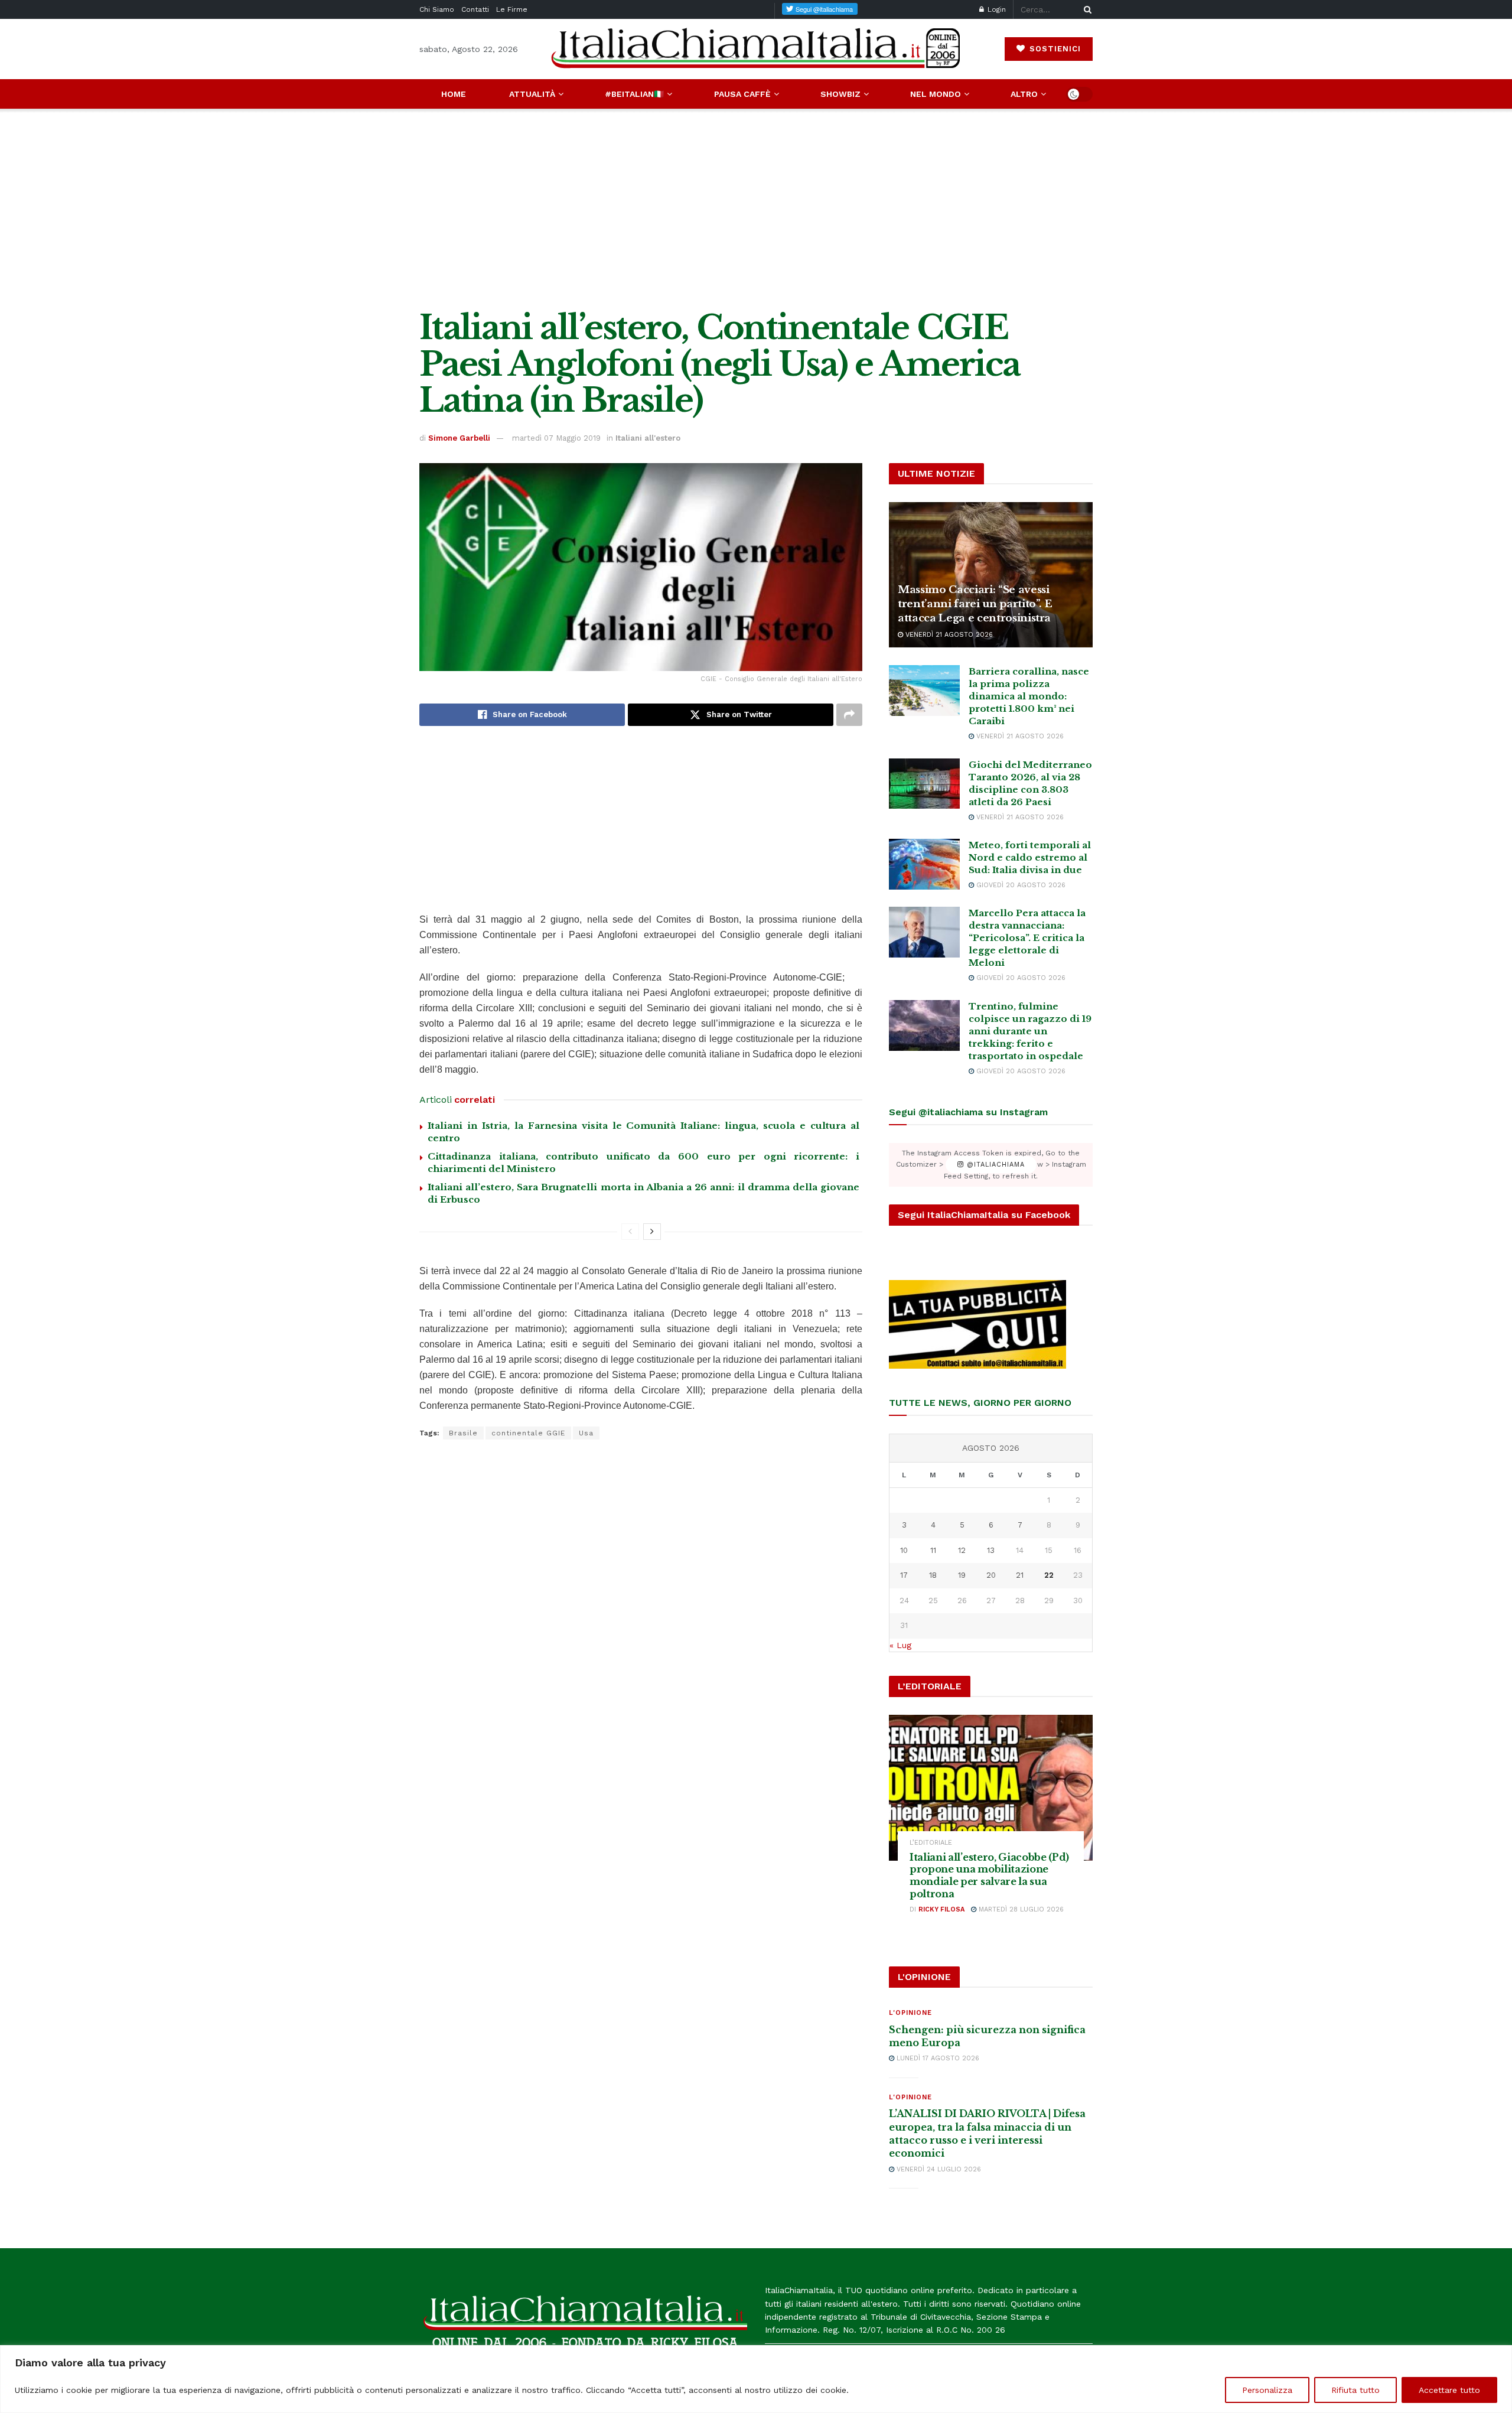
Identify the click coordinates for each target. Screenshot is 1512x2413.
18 (933, 1575)
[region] (756, 2379)
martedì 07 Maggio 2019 (556, 438)
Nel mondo (936, 94)
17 (904, 1575)
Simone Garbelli (459, 438)
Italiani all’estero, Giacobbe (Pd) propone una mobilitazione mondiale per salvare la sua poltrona (989, 1875)
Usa (586, 1433)
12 (962, 1550)
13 (991, 1550)
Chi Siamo (437, 9)
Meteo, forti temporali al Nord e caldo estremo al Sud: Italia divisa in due (1030, 857)
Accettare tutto (1449, 2390)
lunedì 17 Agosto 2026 (937, 2058)
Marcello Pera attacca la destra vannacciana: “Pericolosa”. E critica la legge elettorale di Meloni (1027, 938)
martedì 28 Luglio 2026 (1020, 1909)
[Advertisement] (756, 209)
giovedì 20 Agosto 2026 (1020, 885)
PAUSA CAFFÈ (742, 94)
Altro (1024, 94)
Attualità (532, 94)
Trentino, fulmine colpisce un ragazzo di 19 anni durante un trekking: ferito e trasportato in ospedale (1030, 1031)
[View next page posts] (652, 1232)
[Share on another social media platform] (849, 715)
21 (1020, 1575)
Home (454, 94)
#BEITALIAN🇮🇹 (634, 94)
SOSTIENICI (1054, 49)
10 (904, 1550)
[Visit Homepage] (756, 49)
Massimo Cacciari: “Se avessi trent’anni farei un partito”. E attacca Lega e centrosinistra (975, 604)
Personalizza (1267, 2390)
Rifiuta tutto (1355, 2390)
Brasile (463, 1433)
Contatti (475, 9)
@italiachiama (994, 1165)
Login (995, 9)
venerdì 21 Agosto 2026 (948, 635)
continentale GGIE (528, 1433)
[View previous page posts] (630, 1232)
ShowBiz (840, 94)
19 (962, 1575)
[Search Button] (1086, 9)
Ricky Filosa (941, 1909)
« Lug (900, 1645)
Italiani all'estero (648, 438)
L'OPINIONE (910, 2013)
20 (991, 1575)
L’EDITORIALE (931, 1843)
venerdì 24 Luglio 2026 (938, 2169)
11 (933, 1550)
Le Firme (512, 9)
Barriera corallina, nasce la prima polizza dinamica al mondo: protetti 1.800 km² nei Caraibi (1029, 696)
